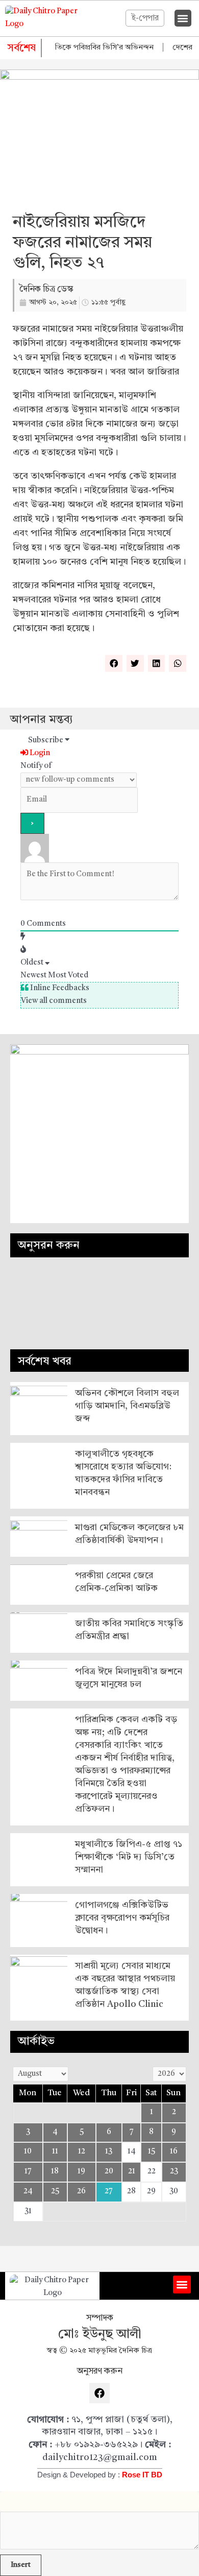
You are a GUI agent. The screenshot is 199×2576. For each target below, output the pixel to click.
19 (81, 2172)
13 (109, 2152)
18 (55, 2172)
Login (39, 753)
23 (174, 2172)
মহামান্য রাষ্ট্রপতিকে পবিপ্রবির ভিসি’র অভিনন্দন (72, 48)
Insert (21, 2565)
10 (28, 2152)
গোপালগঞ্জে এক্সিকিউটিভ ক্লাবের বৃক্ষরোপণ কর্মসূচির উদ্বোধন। (122, 1918)
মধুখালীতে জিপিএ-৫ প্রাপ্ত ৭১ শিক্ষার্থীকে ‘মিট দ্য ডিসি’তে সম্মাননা (129, 1857)
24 (28, 2192)
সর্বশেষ (22, 49)
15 (152, 2152)
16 (174, 2152)
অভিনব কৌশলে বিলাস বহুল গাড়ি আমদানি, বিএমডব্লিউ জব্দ (127, 1406)
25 (55, 2192)
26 (81, 2192)
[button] (183, 18)
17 (28, 2172)
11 (55, 2152)
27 (109, 2192)
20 (109, 2172)
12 (82, 2152)
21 (132, 2172)
